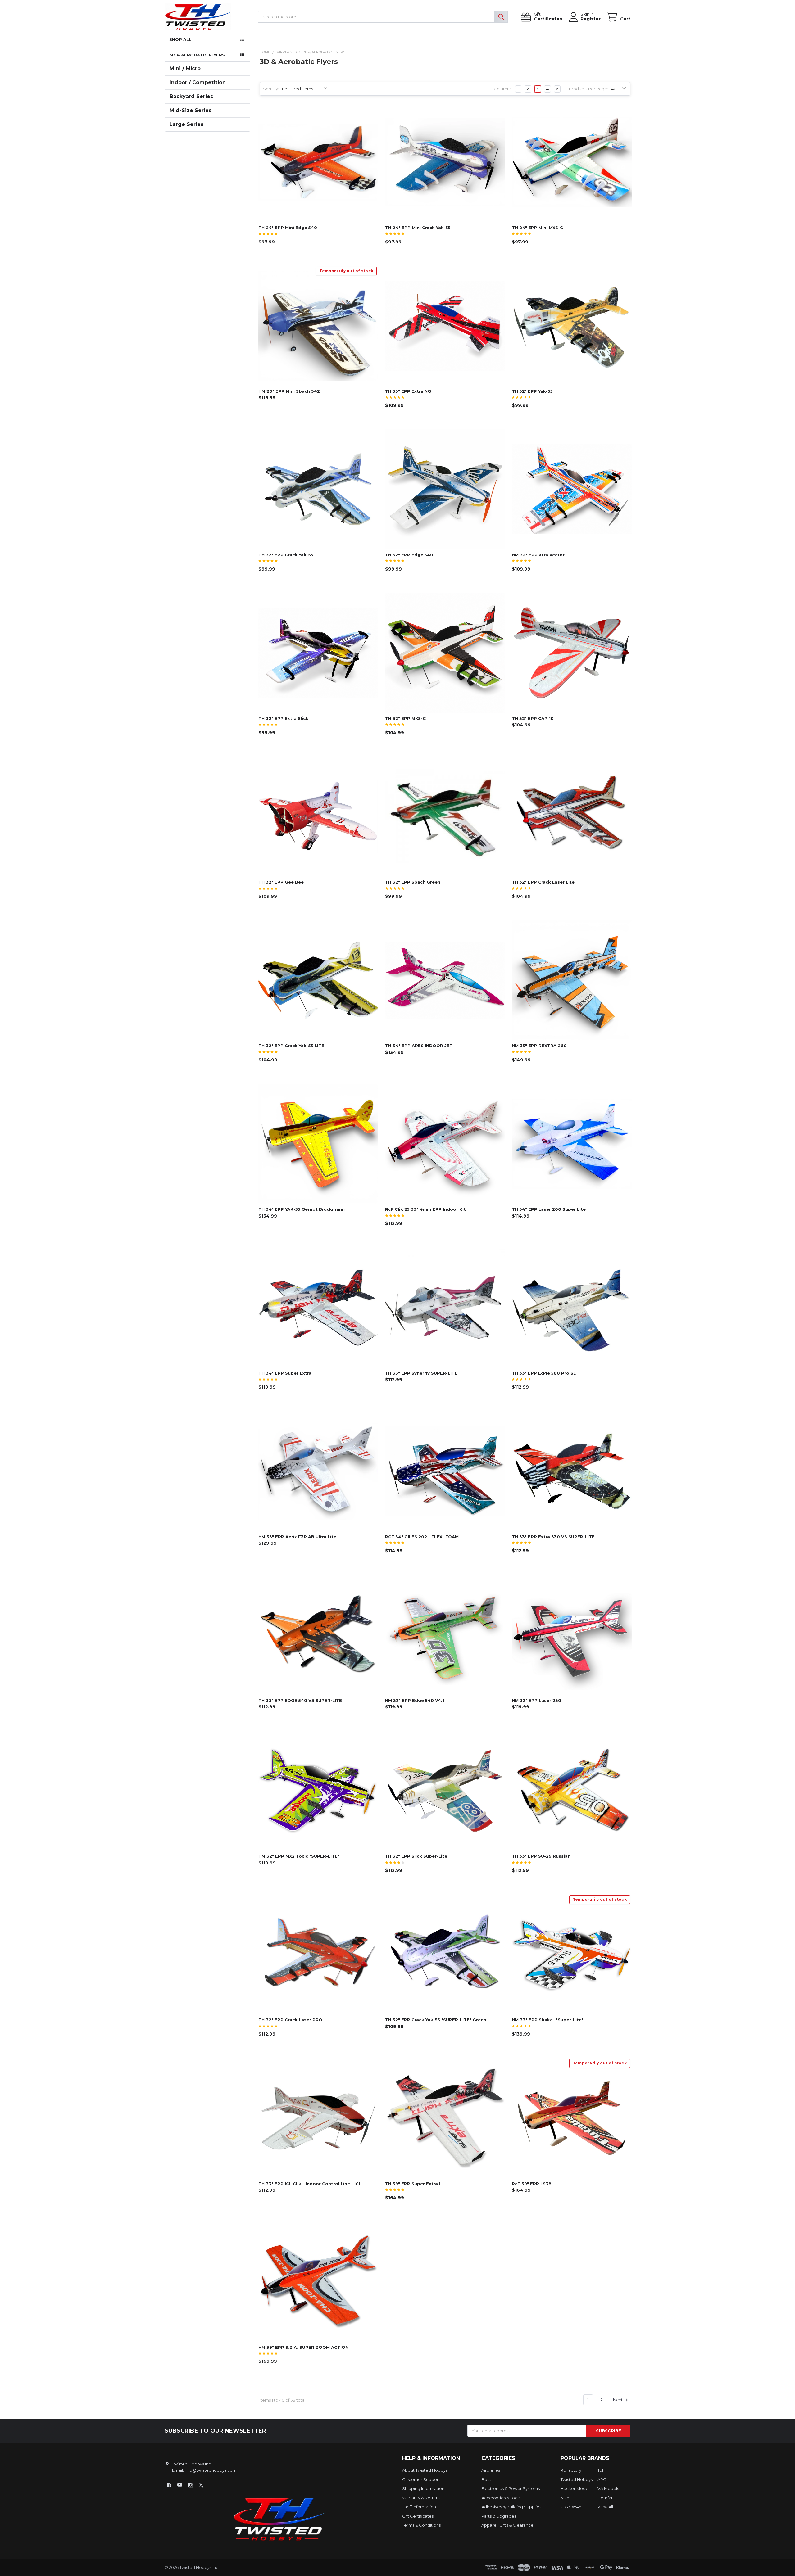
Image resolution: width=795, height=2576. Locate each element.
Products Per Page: (588, 89)
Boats (487, 2479)
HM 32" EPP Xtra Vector (538, 555)
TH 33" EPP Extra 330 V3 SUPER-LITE (553, 1537)
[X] (201, 2485)
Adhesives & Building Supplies (511, 2507)
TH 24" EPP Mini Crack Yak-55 (418, 228)
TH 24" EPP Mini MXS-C (537, 228)
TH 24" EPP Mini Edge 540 (288, 228)
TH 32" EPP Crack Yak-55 (286, 555)
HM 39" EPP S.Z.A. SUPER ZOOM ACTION (303, 2347)
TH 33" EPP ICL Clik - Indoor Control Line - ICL (310, 2184)
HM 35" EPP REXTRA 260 (539, 1046)
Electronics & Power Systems (511, 2488)
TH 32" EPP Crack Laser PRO (290, 2020)
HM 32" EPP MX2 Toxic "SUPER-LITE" (299, 1856)
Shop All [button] (180, 39)
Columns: (503, 89)
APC (602, 2479)
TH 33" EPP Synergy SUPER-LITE (421, 1373)
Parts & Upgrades (499, 2516)
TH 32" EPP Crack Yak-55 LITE (291, 1046)
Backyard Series (191, 96)
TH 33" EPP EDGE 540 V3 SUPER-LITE (300, 1700)
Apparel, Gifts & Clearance (507, 2525)
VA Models (608, 2488)
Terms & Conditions (421, 2525)
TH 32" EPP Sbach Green (413, 882)
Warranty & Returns (421, 2498)
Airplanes (491, 2470)
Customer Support (421, 2479)
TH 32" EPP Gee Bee (281, 882)
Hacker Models (576, 2488)
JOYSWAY (571, 2507)
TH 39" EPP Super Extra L (413, 2184)
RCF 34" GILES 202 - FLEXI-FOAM (422, 1537)
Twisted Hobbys (577, 2479)
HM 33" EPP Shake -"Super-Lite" (548, 2020)
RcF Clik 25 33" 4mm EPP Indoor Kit (425, 1209)
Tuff (601, 2470)
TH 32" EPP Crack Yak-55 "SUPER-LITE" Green (436, 2020)
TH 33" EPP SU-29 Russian (541, 1856)
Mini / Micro (185, 68)
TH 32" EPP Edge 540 (409, 555)
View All (605, 2507)
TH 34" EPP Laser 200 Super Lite (549, 1209)
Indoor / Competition (198, 82)
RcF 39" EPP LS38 (532, 2184)
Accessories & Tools (501, 2498)
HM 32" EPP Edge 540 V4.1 (415, 1700)
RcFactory (571, 2470)
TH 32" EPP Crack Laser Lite (543, 882)
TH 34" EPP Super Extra (285, 1373)
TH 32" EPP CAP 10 (533, 718)
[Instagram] (191, 2485)
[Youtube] (180, 2485)
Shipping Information (423, 2488)
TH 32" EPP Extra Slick (283, 718)
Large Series (186, 124)
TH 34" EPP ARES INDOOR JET (419, 1046)
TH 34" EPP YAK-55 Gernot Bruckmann (302, 1209)
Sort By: (271, 89)
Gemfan (606, 2498)
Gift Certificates (418, 2516)
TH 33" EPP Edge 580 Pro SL (544, 1373)
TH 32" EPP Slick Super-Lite (416, 1856)
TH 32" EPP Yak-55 (532, 391)
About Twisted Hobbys (425, 2470)
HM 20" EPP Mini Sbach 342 (289, 391)
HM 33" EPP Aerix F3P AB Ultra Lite (297, 1537)
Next (618, 2400)
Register (591, 19)
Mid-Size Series (191, 110)
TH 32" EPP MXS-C (405, 718)
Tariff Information (419, 2507)
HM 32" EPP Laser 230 (536, 1700)
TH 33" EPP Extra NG (408, 391)
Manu (566, 2498)
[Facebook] (169, 2485)
